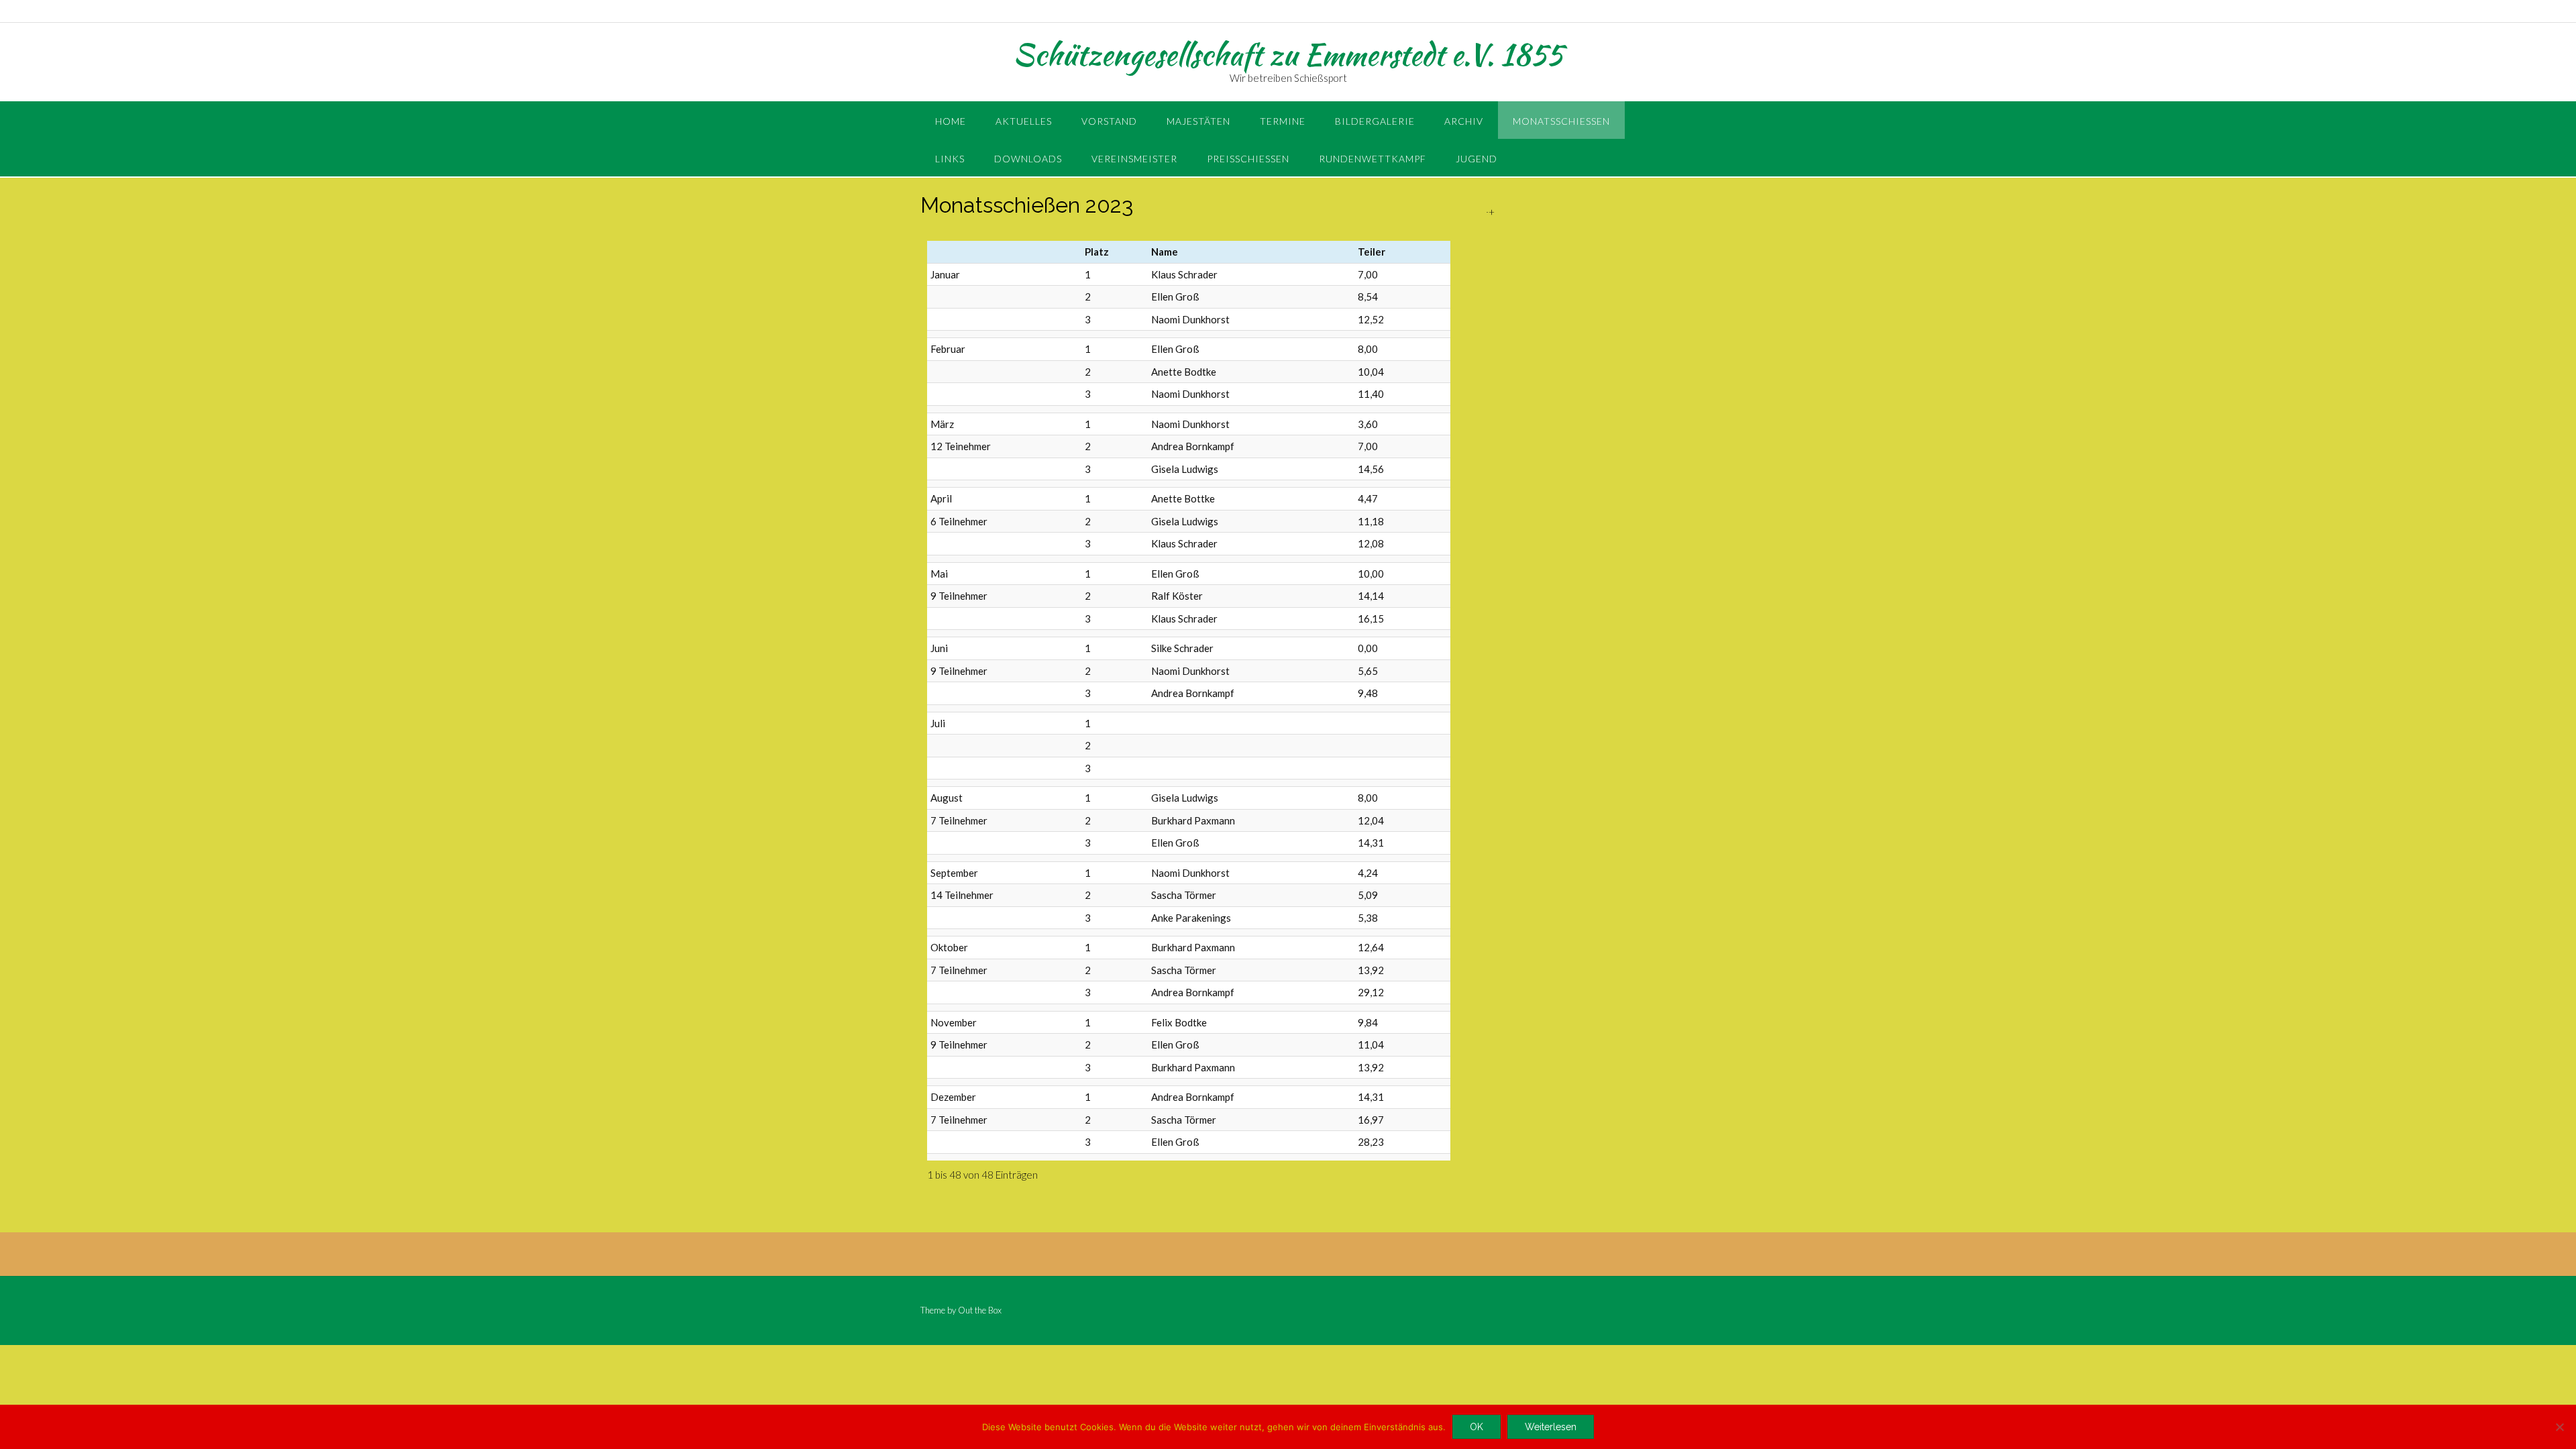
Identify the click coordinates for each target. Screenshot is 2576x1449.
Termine (1283, 121)
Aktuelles (1024, 121)
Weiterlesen (1551, 1427)
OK (1477, 1427)
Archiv (1464, 121)
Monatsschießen (1561, 121)
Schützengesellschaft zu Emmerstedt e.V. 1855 (1288, 54)
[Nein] (2559, 1427)
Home (951, 121)
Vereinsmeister (1134, 159)
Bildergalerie (1375, 121)
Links (950, 159)
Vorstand (1109, 121)
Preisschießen (1248, 159)
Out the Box (980, 1310)
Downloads (1028, 159)
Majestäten (1198, 121)
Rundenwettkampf (1373, 159)
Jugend (1477, 159)
